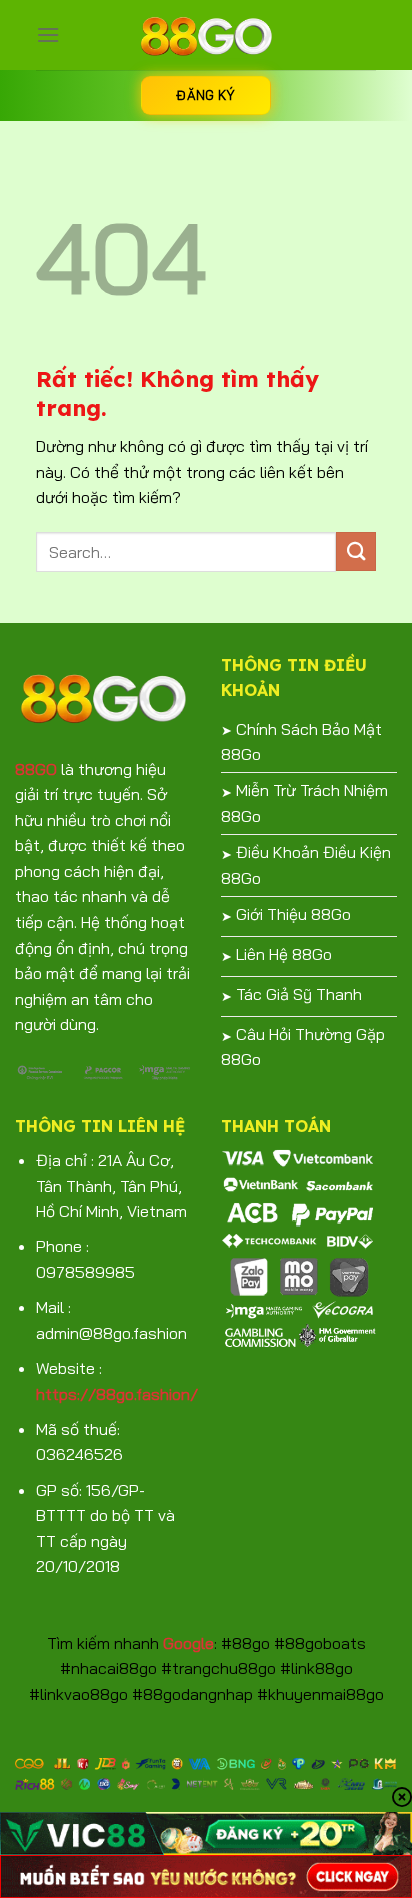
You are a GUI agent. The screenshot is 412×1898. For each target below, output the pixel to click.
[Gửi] (356, 551)
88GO (36, 769)
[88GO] (206, 35)
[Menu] (48, 34)
